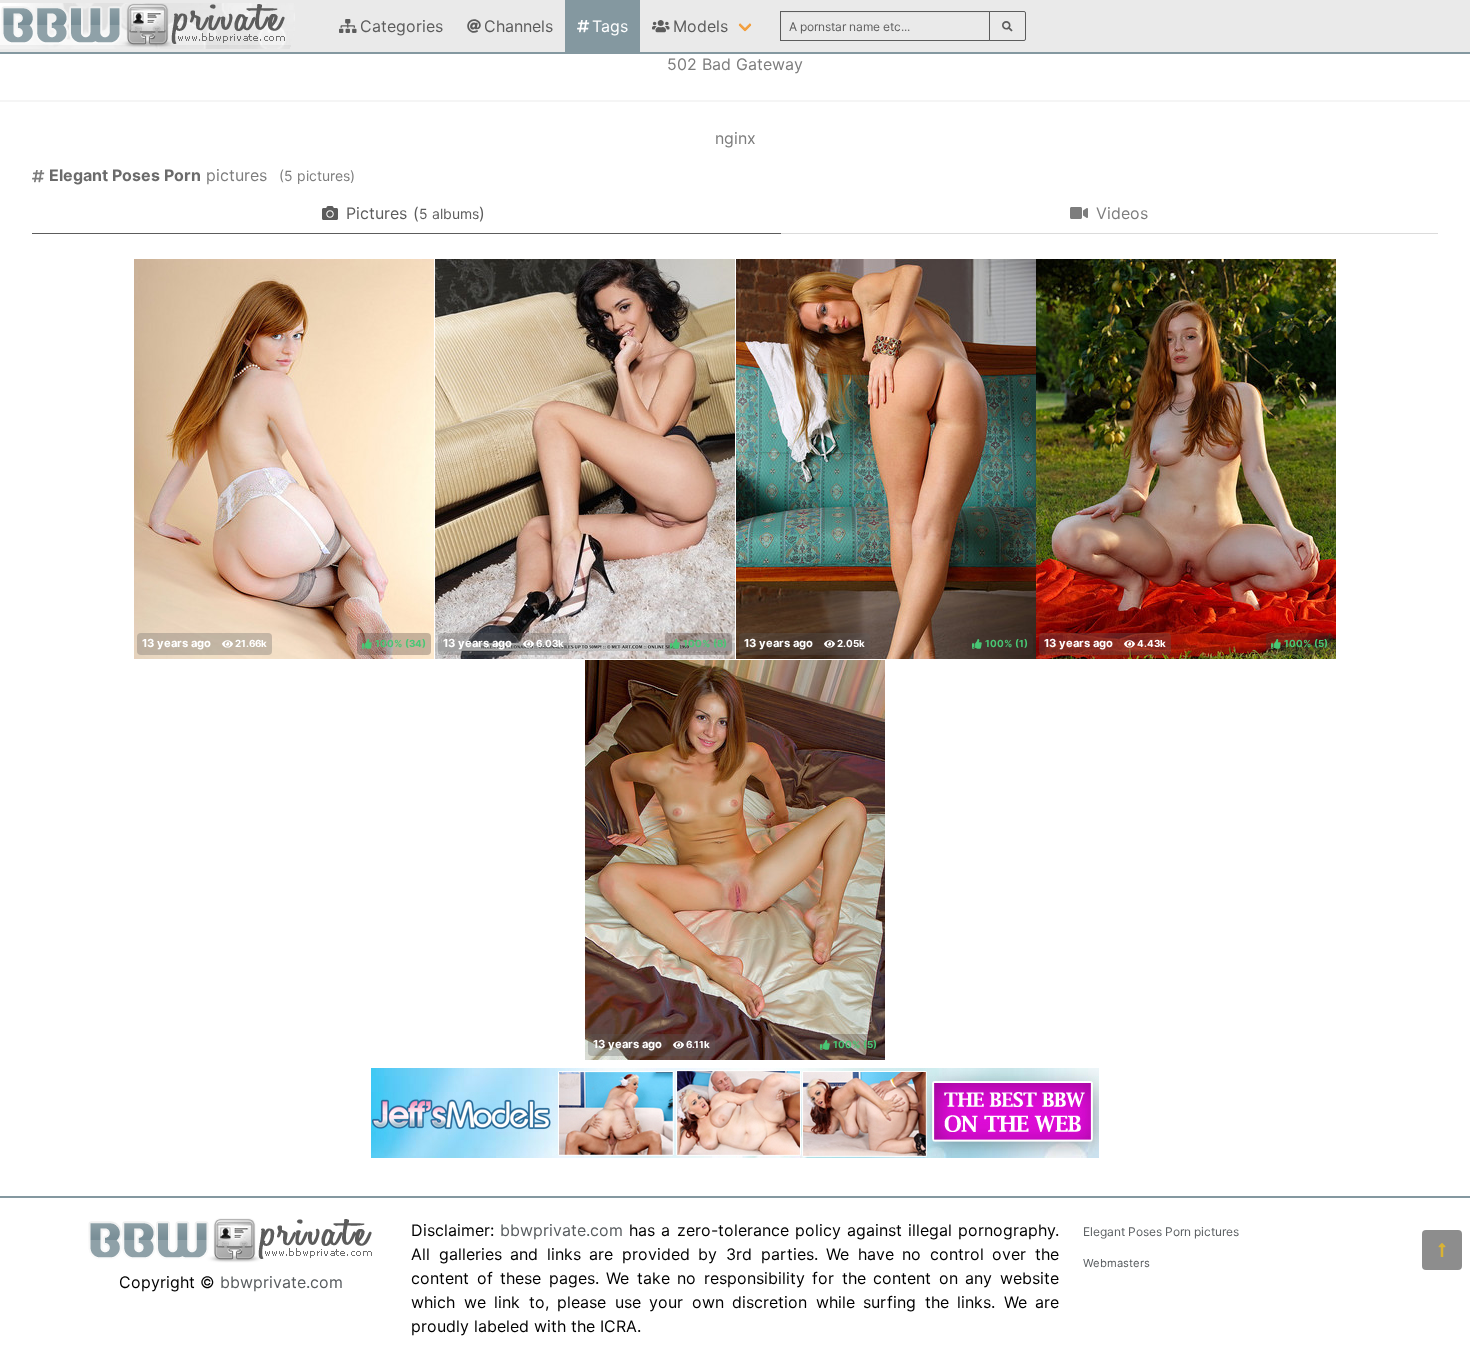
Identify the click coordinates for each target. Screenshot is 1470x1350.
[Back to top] (1442, 1250)
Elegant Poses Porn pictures (1161, 1231)
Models (700, 26)
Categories (401, 26)
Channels (518, 26)
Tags (610, 26)
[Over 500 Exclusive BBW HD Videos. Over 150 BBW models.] (735, 1152)
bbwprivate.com (281, 1282)
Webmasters (1116, 1263)
